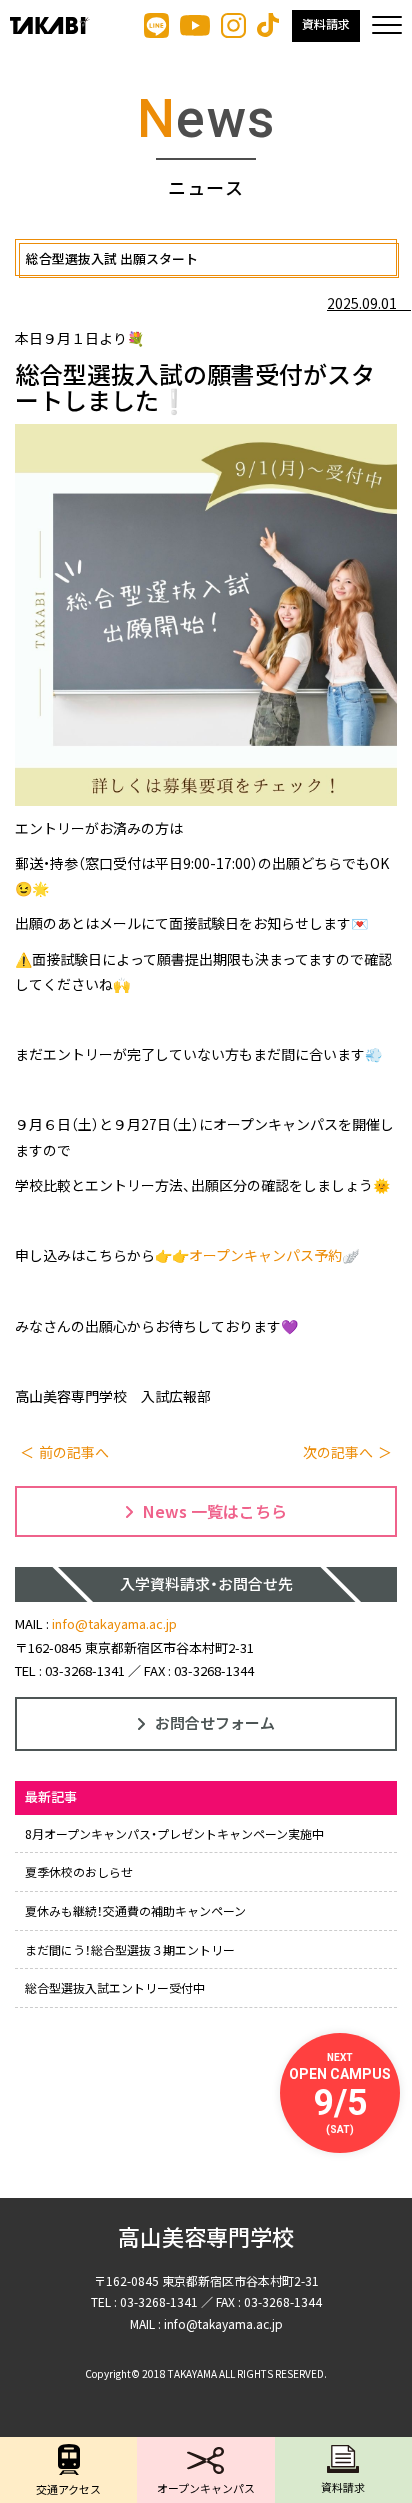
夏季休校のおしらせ (79, 1871)
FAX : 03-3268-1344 (199, 1670)
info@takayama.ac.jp (114, 1623)
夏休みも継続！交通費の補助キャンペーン (135, 1910)
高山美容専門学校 (206, 2238)
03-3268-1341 (85, 1670)
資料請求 (326, 25)
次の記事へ (338, 1452)
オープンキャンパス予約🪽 (274, 1255)
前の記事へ (74, 1452)
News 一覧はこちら (215, 1511)
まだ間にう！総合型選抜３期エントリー (130, 1949)
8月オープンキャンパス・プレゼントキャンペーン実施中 (174, 1833)
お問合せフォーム (215, 1722)
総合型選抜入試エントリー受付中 (115, 1987)
